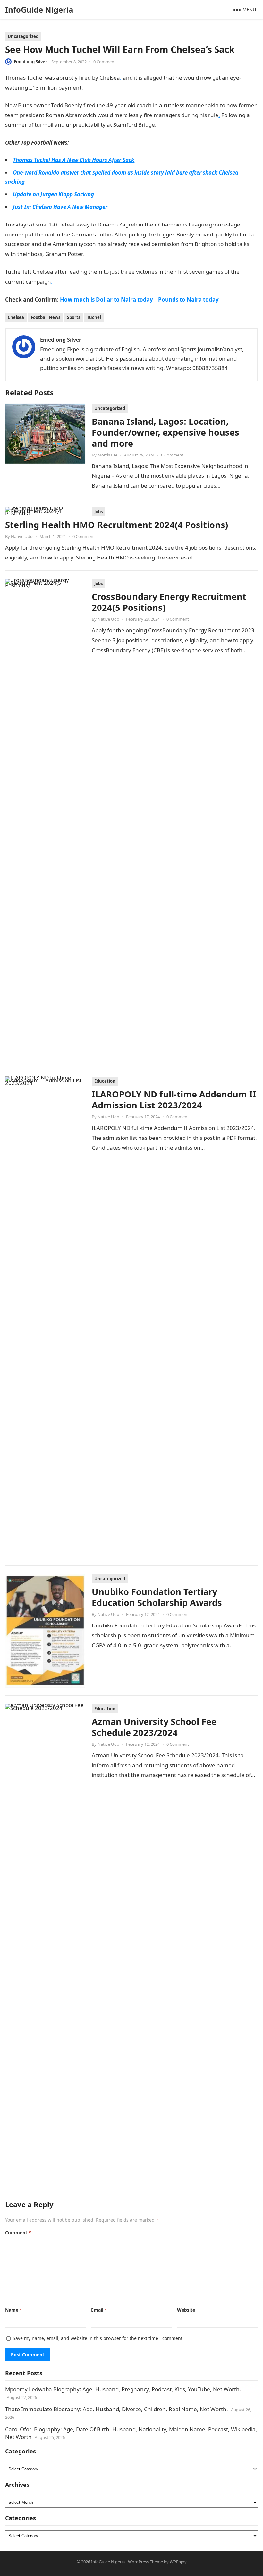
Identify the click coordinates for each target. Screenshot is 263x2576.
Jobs (98, 512)
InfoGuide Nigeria (39, 9)
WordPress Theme (145, 2562)
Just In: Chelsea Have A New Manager (60, 207)
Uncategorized (23, 36)
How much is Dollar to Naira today (107, 299)
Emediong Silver (30, 62)
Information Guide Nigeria (117, 87)
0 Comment (105, 62)
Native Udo (22, 536)
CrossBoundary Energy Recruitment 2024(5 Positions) (169, 602)
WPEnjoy (178, 2562)
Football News (46, 317)
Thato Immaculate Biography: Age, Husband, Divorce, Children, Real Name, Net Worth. (117, 2409)
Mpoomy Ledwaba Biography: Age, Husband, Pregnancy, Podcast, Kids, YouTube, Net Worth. (123, 2389)
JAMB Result (172, 125)
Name (14, 2310)
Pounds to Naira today (188, 299)
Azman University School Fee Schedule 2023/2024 (154, 1727)
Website (186, 2310)
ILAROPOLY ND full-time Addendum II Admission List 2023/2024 (174, 1100)
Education (105, 1081)
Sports (74, 317)
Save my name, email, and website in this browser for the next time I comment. (98, 2338)
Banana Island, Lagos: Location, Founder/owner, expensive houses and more (165, 432)
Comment (18, 2233)
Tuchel (94, 317)
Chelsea (16, 317)
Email (99, 2310)
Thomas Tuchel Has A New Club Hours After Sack (74, 160)
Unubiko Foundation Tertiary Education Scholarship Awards (157, 1597)
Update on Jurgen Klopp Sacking (53, 194)
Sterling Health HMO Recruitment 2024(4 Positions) (117, 525)
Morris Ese (107, 455)
